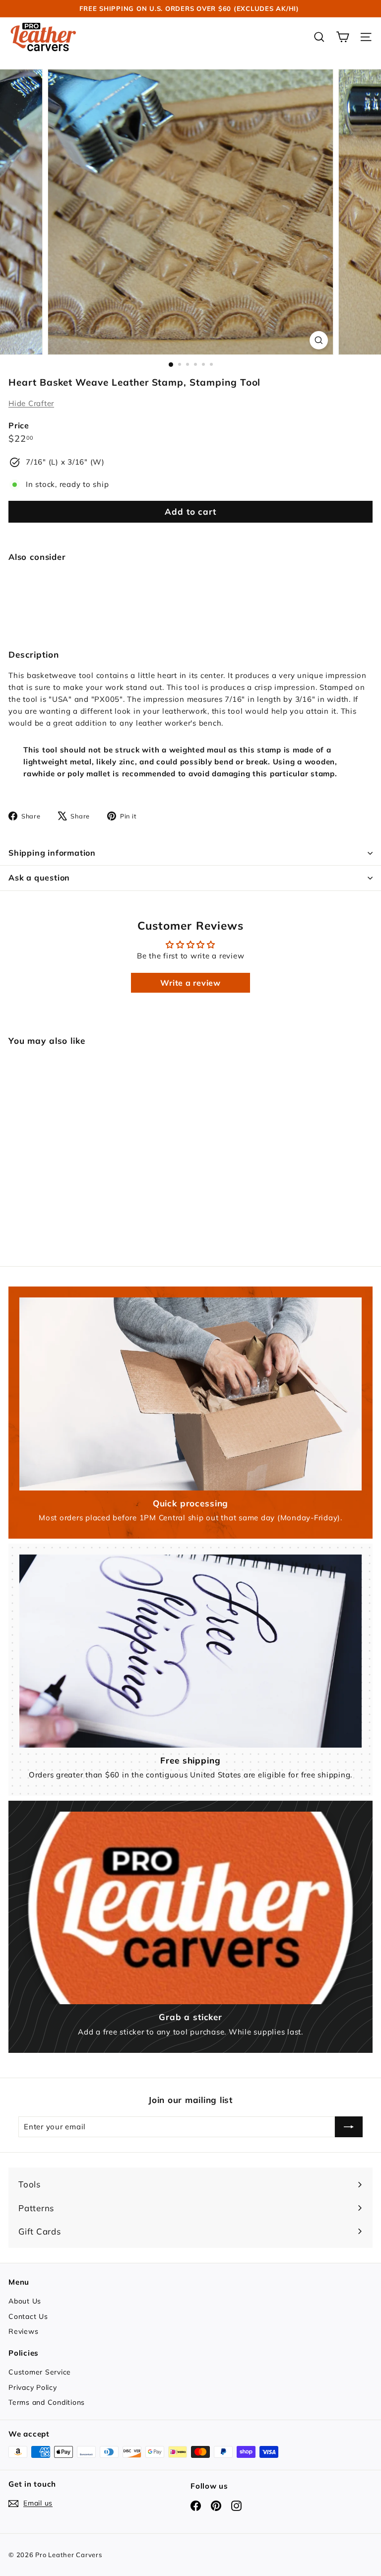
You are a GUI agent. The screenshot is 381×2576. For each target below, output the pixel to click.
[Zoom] (319, 340)
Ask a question (39, 878)
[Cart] (343, 37)
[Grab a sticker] (190, 1908)
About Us (25, 2301)
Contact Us (28, 2316)
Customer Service (40, 2372)
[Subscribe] (349, 2127)
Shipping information (52, 853)
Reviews (23, 2331)
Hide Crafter (31, 403)
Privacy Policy (33, 2387)
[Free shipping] (190, 1651)
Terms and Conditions (47, 2402)
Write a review (190, 983)
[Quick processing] (190, 1394)
